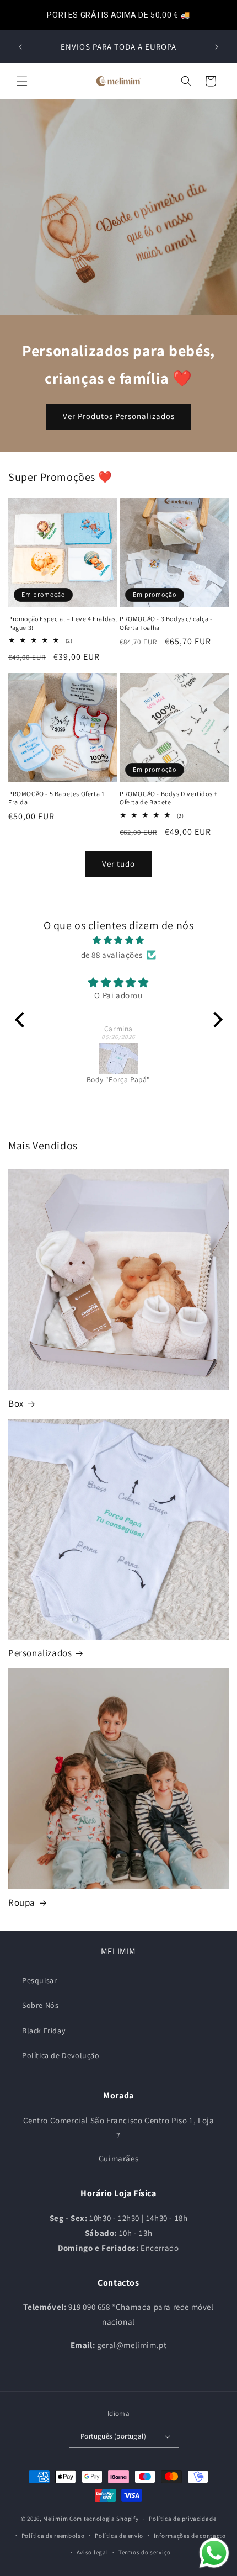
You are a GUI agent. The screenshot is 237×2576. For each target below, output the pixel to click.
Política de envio (119, 2536)
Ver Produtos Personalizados (119, 417)
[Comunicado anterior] (20, 47)
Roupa (22, 1902)
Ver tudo (118, 864)
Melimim (55, 2519)
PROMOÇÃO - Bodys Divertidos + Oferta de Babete (168, 798)
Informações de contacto (190, 2536)
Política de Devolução (61, 2055)
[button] (22, 81)
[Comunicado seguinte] (217, 47)
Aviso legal (93, 2552)
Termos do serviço (145, 2552)
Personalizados (40, 1653)
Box (16, 1403)
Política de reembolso (53, 2536)
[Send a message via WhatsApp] (214, 2553)
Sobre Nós (40, 2005)
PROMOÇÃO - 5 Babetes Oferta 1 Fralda (56, 798)
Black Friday (44, 2031)
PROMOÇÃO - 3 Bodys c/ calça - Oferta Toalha (166, 623)
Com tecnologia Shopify (104, 2519)
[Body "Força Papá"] (119, 1059)
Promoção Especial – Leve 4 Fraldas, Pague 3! (63, 623)
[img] (119, 940)
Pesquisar (39, 1980)
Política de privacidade (182, 2519)
